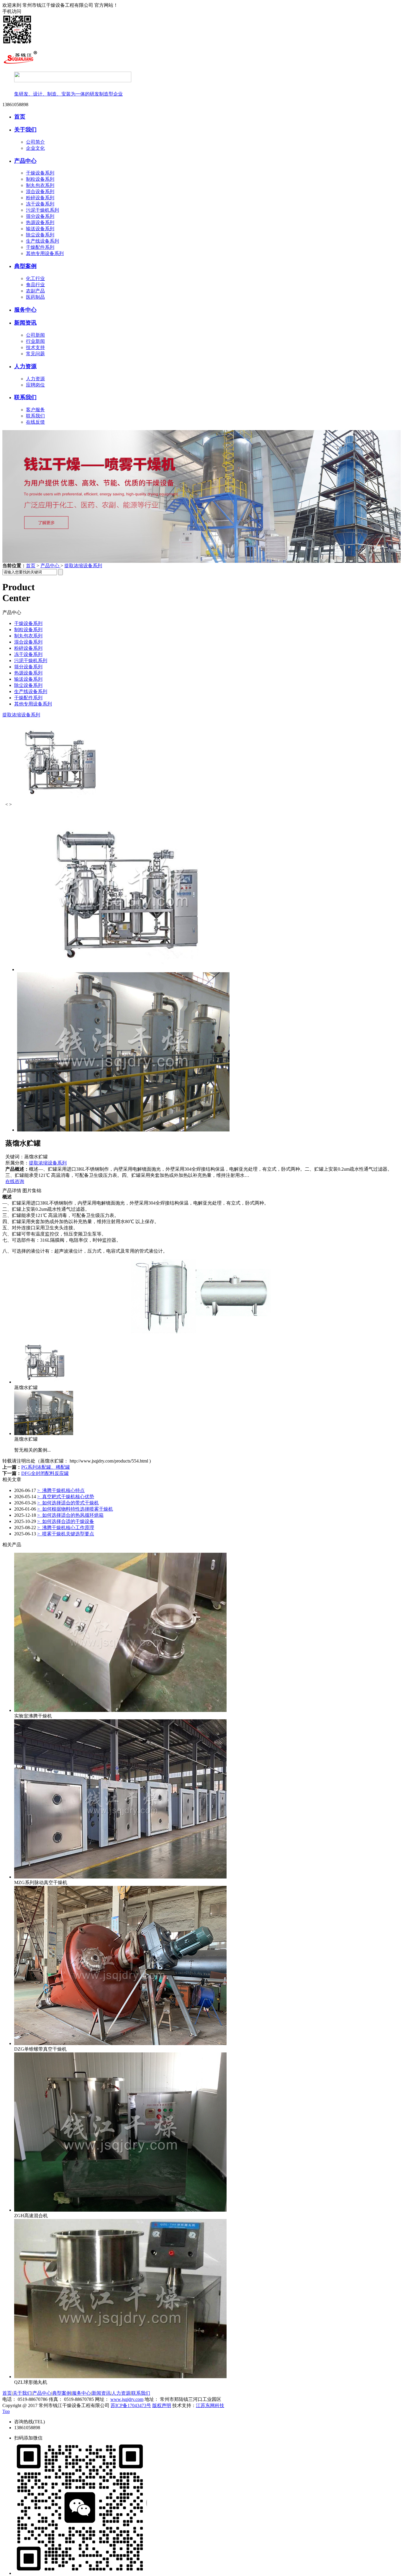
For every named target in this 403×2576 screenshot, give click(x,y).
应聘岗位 (35, 385)
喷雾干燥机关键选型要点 (66, 1534)
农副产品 (35, 291)
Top (6, 2411)
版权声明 (162, 2405)
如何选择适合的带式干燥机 (68, 1503)
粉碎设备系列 (40, 198)
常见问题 (35, 354)
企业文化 (35, 148)
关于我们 (25, 130)
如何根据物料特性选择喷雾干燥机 (75, 1509)
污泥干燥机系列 (42, 210)
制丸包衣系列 (40, 185)
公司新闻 (35, 335)
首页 (20, 117)
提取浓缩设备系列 (83, 566)
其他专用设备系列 (45, 253)
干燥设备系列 (40, 173)
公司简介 (35, 142)
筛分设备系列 (40, 216)
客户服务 (35, 410)
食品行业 (35, 285)
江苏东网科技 (210, 2405)
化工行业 (35, 278)
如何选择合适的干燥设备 (66, 1521)
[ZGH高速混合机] (120, 2210)
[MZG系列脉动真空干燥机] (120, 1877)
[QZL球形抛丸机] (120, 2377)
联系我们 (25, 397)
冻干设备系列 (40, 204)
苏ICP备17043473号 (131, 2405)
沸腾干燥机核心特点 (61, 1490)
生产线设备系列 (42, 241)
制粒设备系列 (40, 179)
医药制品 (35, 297)
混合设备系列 (40, 191)
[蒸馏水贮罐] (44, 1382)
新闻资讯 (25, 323)
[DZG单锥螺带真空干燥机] (120, 2043)
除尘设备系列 (40, 235)
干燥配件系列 (40, 247)
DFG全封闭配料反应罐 (45, 1473)
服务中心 (25, 310)
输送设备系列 (40, 229)
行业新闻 (35, 341)
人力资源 (25, 366)
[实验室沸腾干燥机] (120, 1710)
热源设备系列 (40, 222)
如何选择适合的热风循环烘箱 (70, 1515)
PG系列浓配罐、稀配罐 (46, 1467)
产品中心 (25, 161)
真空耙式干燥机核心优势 (66, 1497)
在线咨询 (15, 1181)
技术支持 (35, 347)
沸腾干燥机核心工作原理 (66, 1528)
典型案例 (25, 266)
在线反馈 (35, 422)
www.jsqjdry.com (127, 2399)
